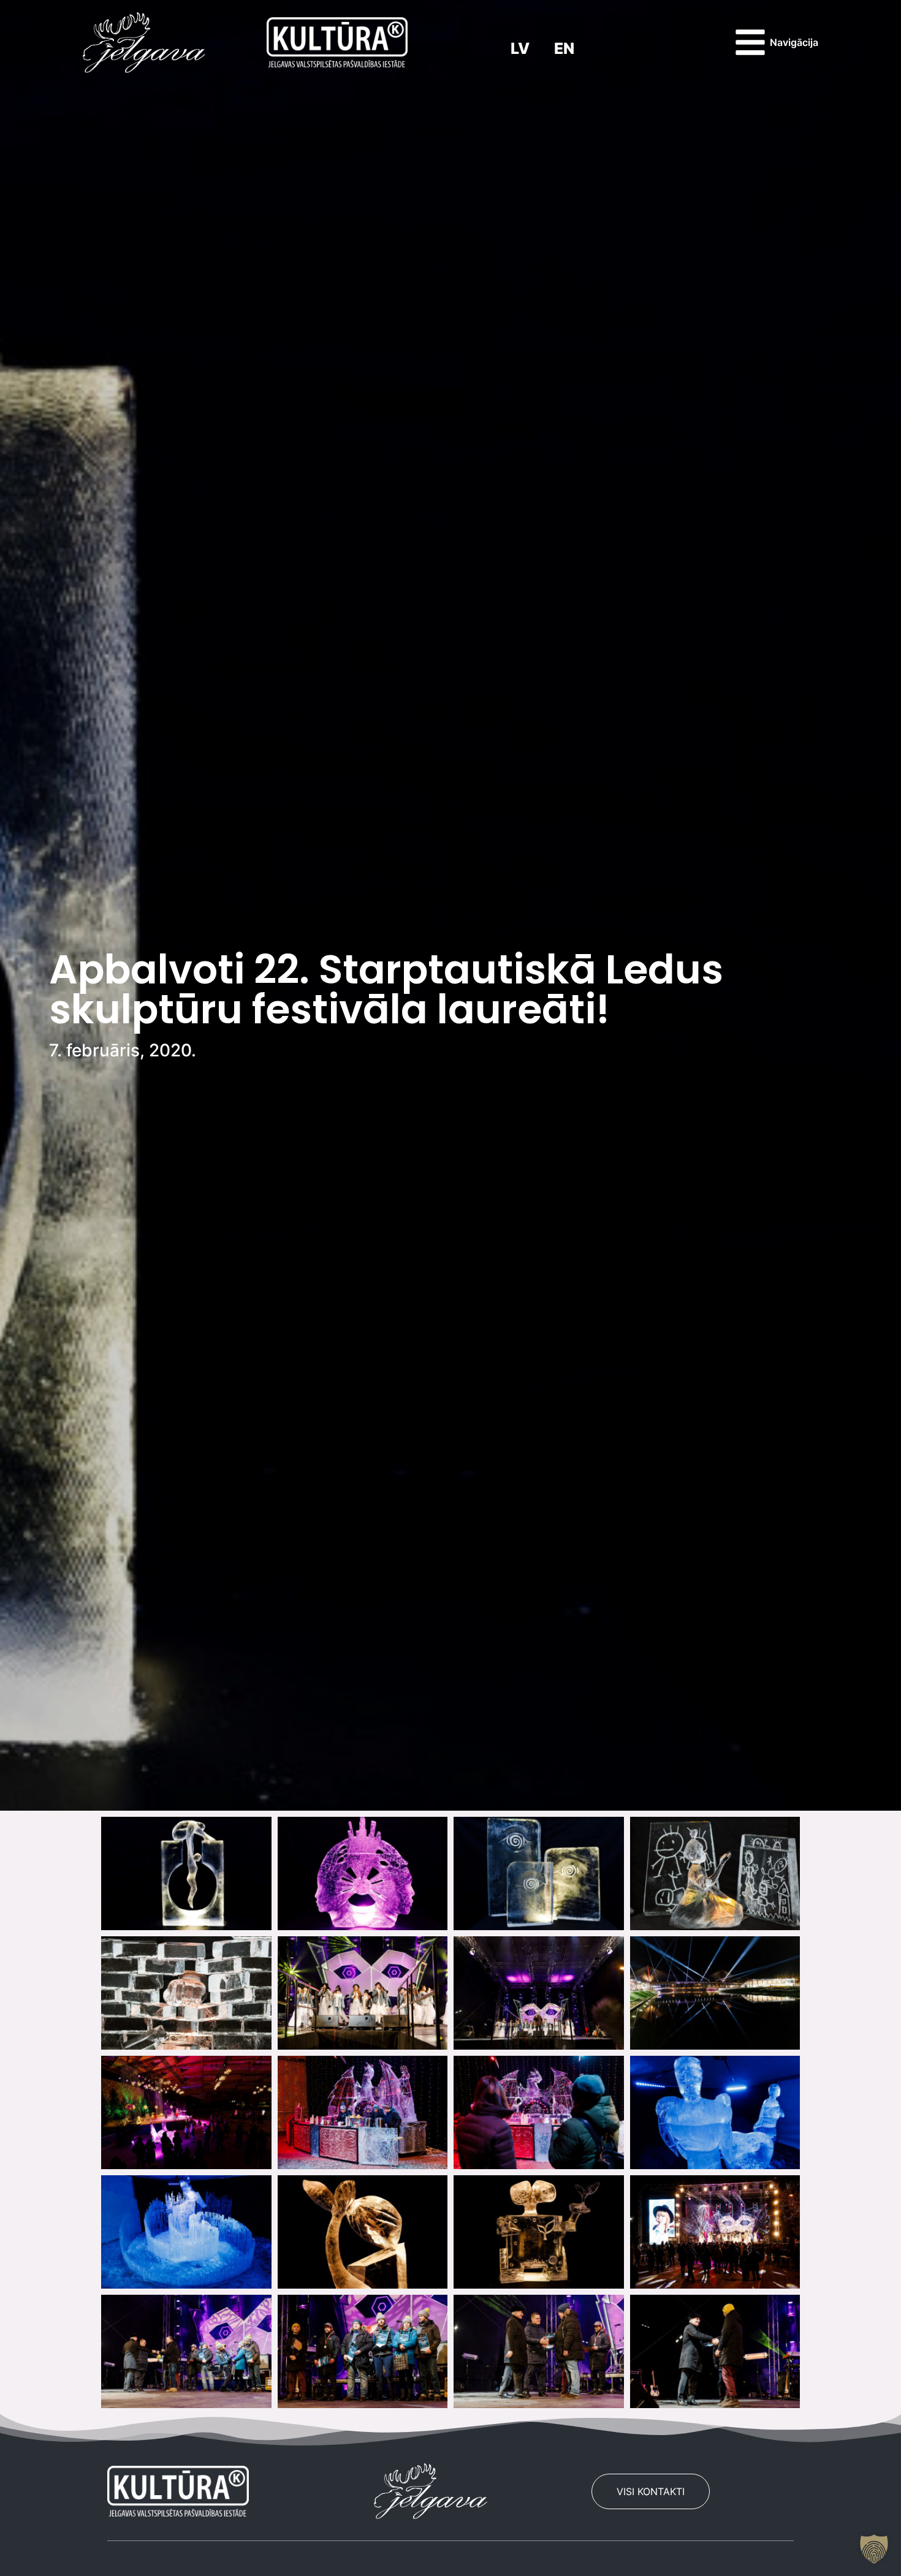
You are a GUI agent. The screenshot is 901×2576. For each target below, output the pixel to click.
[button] (874, 2549)
